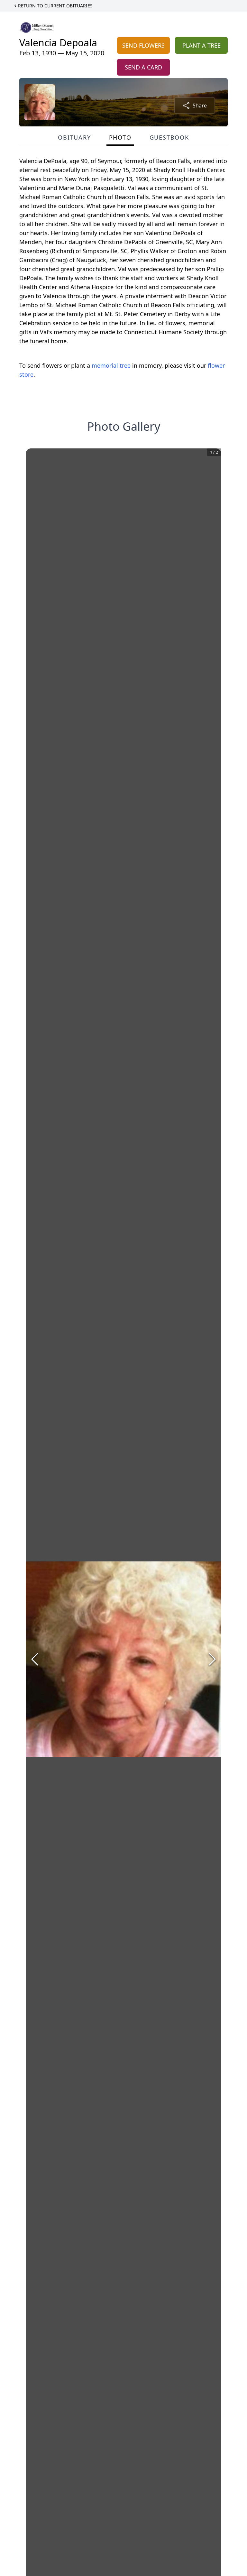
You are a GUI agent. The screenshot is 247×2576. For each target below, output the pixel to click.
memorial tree (111, 365)
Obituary (74, 137)
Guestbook (169, 137)
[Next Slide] (212, 1659)
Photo (120, 137)
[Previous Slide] (35, 1659)
